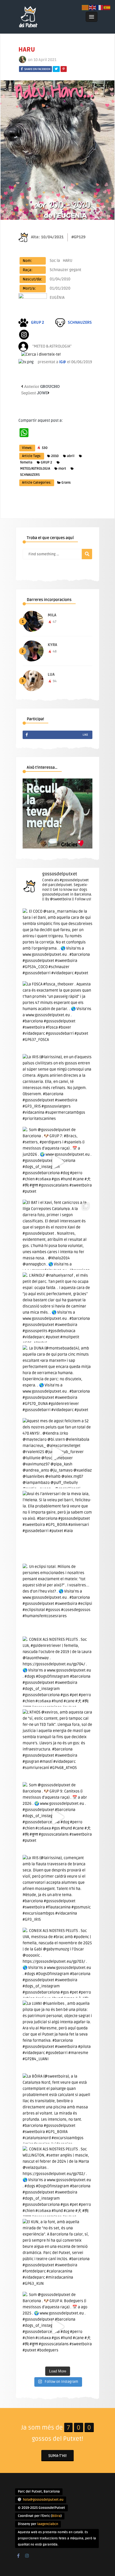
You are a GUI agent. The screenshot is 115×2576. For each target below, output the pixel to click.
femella (26, 462)
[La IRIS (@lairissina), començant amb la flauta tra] (57, 1890)
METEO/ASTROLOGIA (35, 469)
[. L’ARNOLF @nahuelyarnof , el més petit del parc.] (57, 1307)
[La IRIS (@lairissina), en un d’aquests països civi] (57, 1089)
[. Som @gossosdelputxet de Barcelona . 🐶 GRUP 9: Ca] (57, 1817)
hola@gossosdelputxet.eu (43, 2500)
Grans (66, 483)
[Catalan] (85, 7)
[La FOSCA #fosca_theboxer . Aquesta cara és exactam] (57, 1016)
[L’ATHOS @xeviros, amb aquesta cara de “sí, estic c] (57, 1744)
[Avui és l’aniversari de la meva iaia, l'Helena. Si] (57, 1526)
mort (62, 469)
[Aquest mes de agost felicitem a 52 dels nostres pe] (57, 1453)
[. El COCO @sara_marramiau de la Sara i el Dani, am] (57, 943)
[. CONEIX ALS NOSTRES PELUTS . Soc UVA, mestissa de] (57, 1963)
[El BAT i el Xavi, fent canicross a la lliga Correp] (57, 1235)
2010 (55, 456)
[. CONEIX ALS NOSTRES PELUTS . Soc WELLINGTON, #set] (57, 2181)
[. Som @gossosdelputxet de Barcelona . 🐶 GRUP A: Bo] (57, 2327)
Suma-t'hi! (57, 2456)
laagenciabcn (48, 2524)
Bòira (56, 2516)
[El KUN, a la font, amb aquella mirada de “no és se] (57, 2254)
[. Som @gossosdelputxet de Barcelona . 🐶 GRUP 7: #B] (57, 1162)
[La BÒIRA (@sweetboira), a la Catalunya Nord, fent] (57, 2108)
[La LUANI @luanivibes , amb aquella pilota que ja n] (57, 2036)
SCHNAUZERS (30, 475)
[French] (100, 7)
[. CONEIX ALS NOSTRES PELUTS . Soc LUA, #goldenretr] (57, 1672)
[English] (93, 7)
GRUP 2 (46, 462)
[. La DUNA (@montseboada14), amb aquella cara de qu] (57, 1380)
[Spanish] (107, 7)
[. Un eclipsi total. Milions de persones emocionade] (57, 1599)
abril (71, 456)
